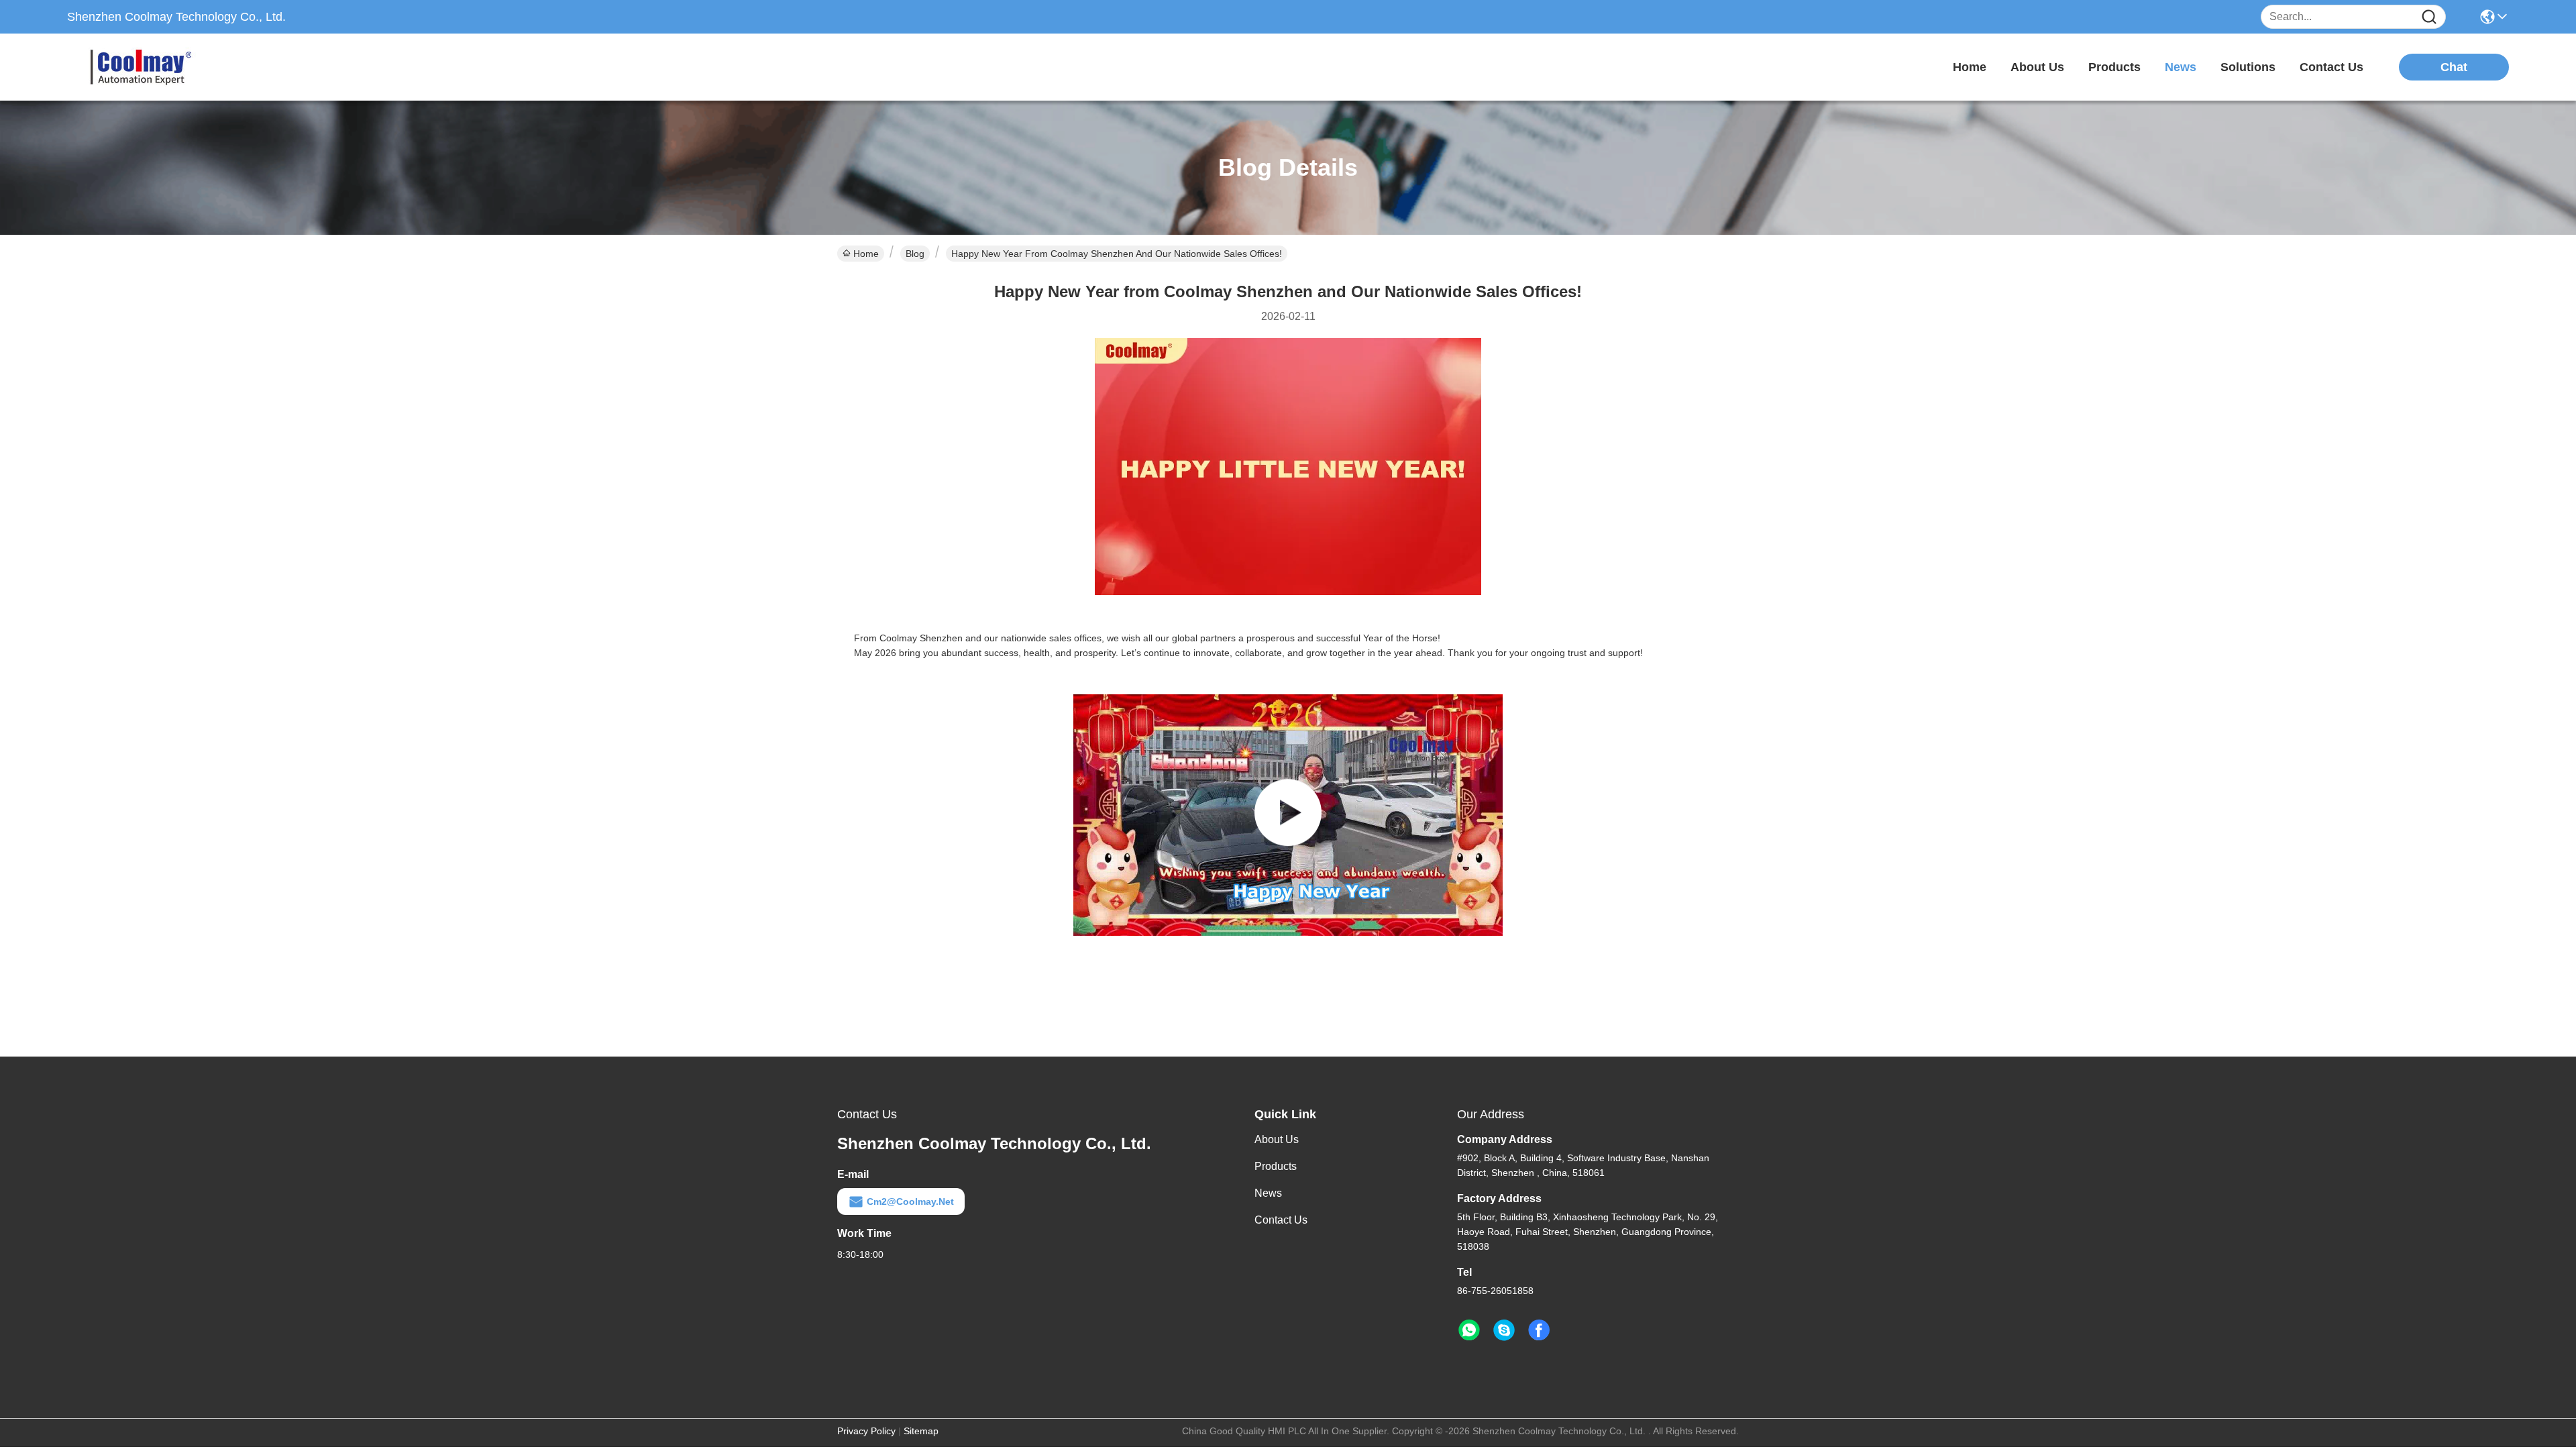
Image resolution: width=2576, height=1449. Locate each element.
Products (1276, 1166)
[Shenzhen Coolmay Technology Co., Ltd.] (141, 67)
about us (2037, 67)
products (2114, 67)
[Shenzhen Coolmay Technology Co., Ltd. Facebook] (1539, 1330)
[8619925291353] (1469, 1330)
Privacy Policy (866, 1431)
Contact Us (1281, 1220)
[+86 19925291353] (1504, 1330)
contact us (2331, 67)
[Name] (2429, 17)
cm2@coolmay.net (910, 1201)
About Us (1277, 1139)
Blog (915, 254)
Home (1970, 67)
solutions (2248, 67)
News (1268, 1193)
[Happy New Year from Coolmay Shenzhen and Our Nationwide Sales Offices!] (1288, 815)
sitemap (921, 1431)
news (2181, 67)
